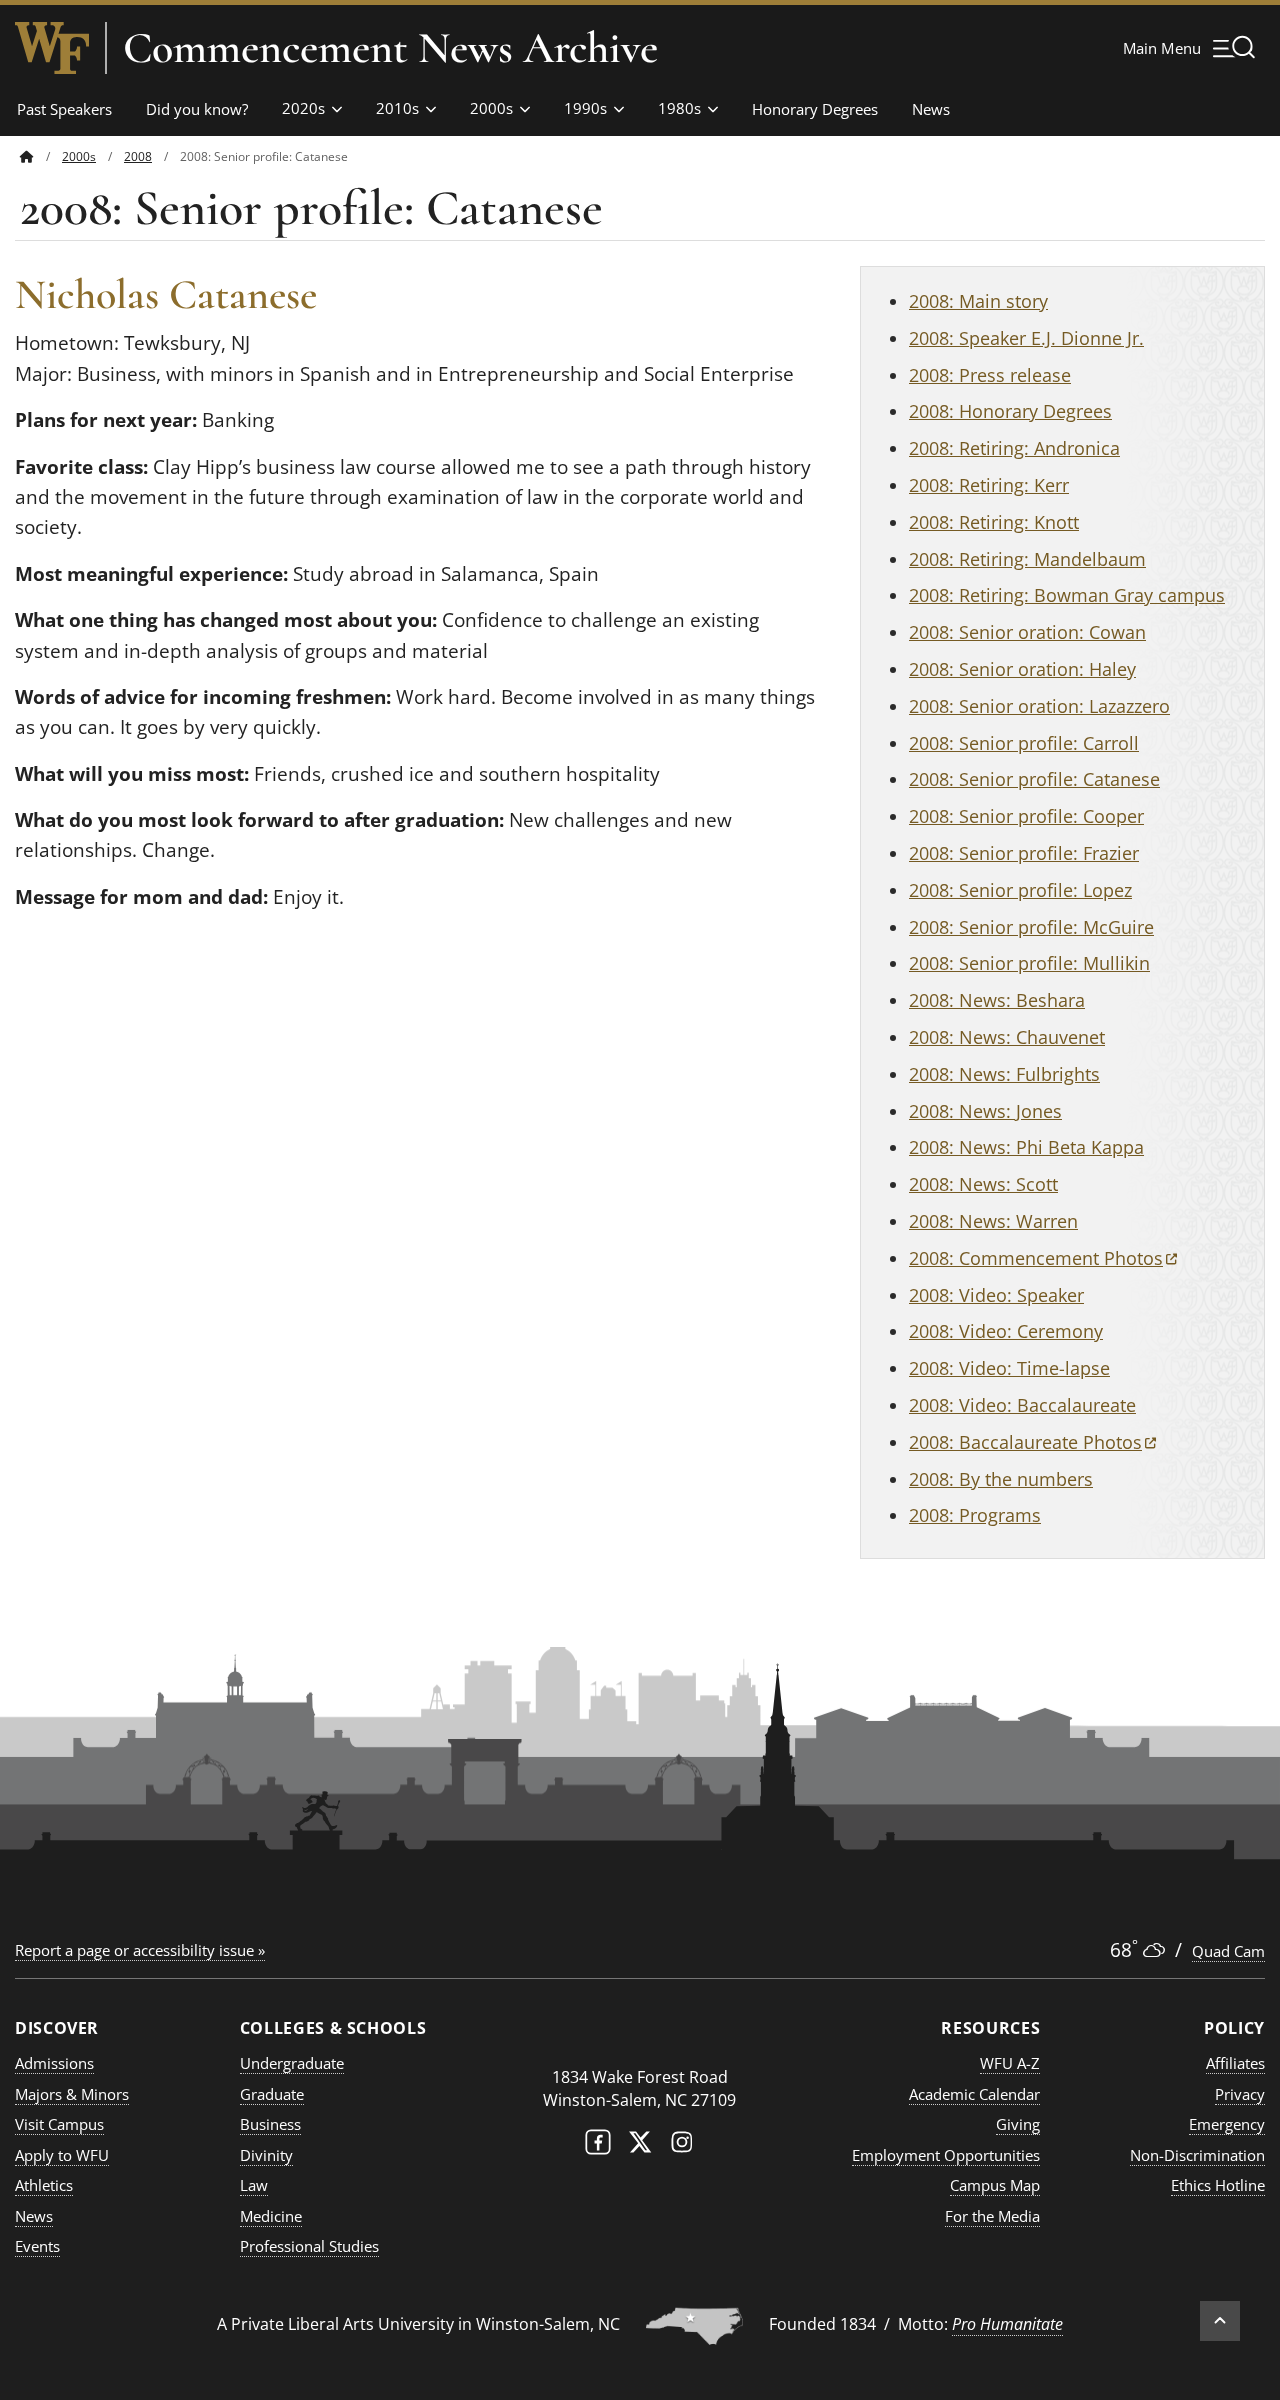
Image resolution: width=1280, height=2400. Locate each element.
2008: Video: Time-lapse (1009, 1368)
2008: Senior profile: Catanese (1034, 779)
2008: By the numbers (1001, 1479)
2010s (397, 108)
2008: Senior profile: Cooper (1026, 816)
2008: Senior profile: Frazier (1024, 853)
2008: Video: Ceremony (1006, 1331)
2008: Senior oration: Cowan (1027, 632)
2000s (491, 108)
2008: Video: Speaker (996, 1295)
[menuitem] (41, 156)
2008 (138, 156)
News (931, 109)
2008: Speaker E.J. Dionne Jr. (1026, 338)
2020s (303, 108)
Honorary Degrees (815, 109)
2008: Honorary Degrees (1010, 411)
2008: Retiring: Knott (994, 522)
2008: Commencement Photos (1043, 1258)
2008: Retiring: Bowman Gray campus (1067, 595)
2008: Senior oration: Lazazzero (1039, 706)
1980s (679, 108)
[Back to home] (27, 156)
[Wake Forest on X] (640, 2146)
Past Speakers (64, 109)
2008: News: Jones (985, 1111)
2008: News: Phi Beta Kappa (1026, 1147)
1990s (585, 108)
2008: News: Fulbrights (1004, 1074)
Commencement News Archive (390, 48)
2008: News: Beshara (997, 1000)
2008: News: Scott (983, 1184)
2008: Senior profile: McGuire (1031, 927)
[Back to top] (1220, 2321)
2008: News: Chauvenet (1007, 1037)
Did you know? (197, 109)
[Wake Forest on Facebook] (598, 2146)
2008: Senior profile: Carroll (1024, 743)
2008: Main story (978, 301)
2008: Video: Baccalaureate (1022, 1405)
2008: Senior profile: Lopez (1020, 890)
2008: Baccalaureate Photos (1032, 1442)
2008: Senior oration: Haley (1022, 669)
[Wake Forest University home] (52, 48)
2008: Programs (975, 1515)
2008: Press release (990, 375)
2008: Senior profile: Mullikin (1029, 963)
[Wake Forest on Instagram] (682, 2146)
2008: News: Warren (993, 1221)
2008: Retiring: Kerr (989, 485)
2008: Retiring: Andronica (1014, 448)
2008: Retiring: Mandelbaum (1027, 559)
